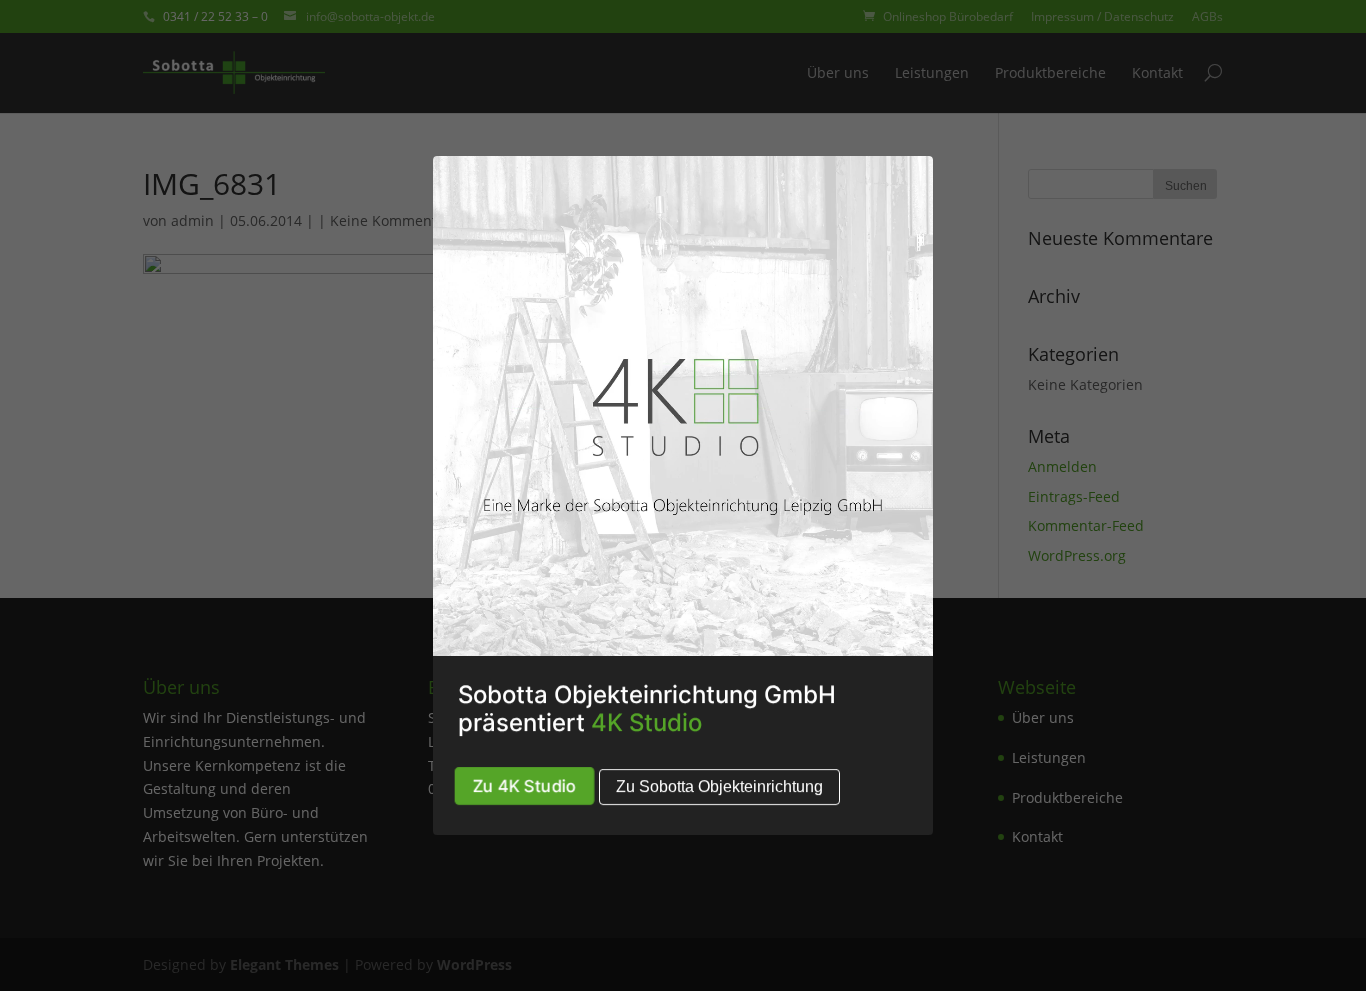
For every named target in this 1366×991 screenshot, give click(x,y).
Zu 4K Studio (525, 785)
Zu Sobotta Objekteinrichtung (719, 786)
